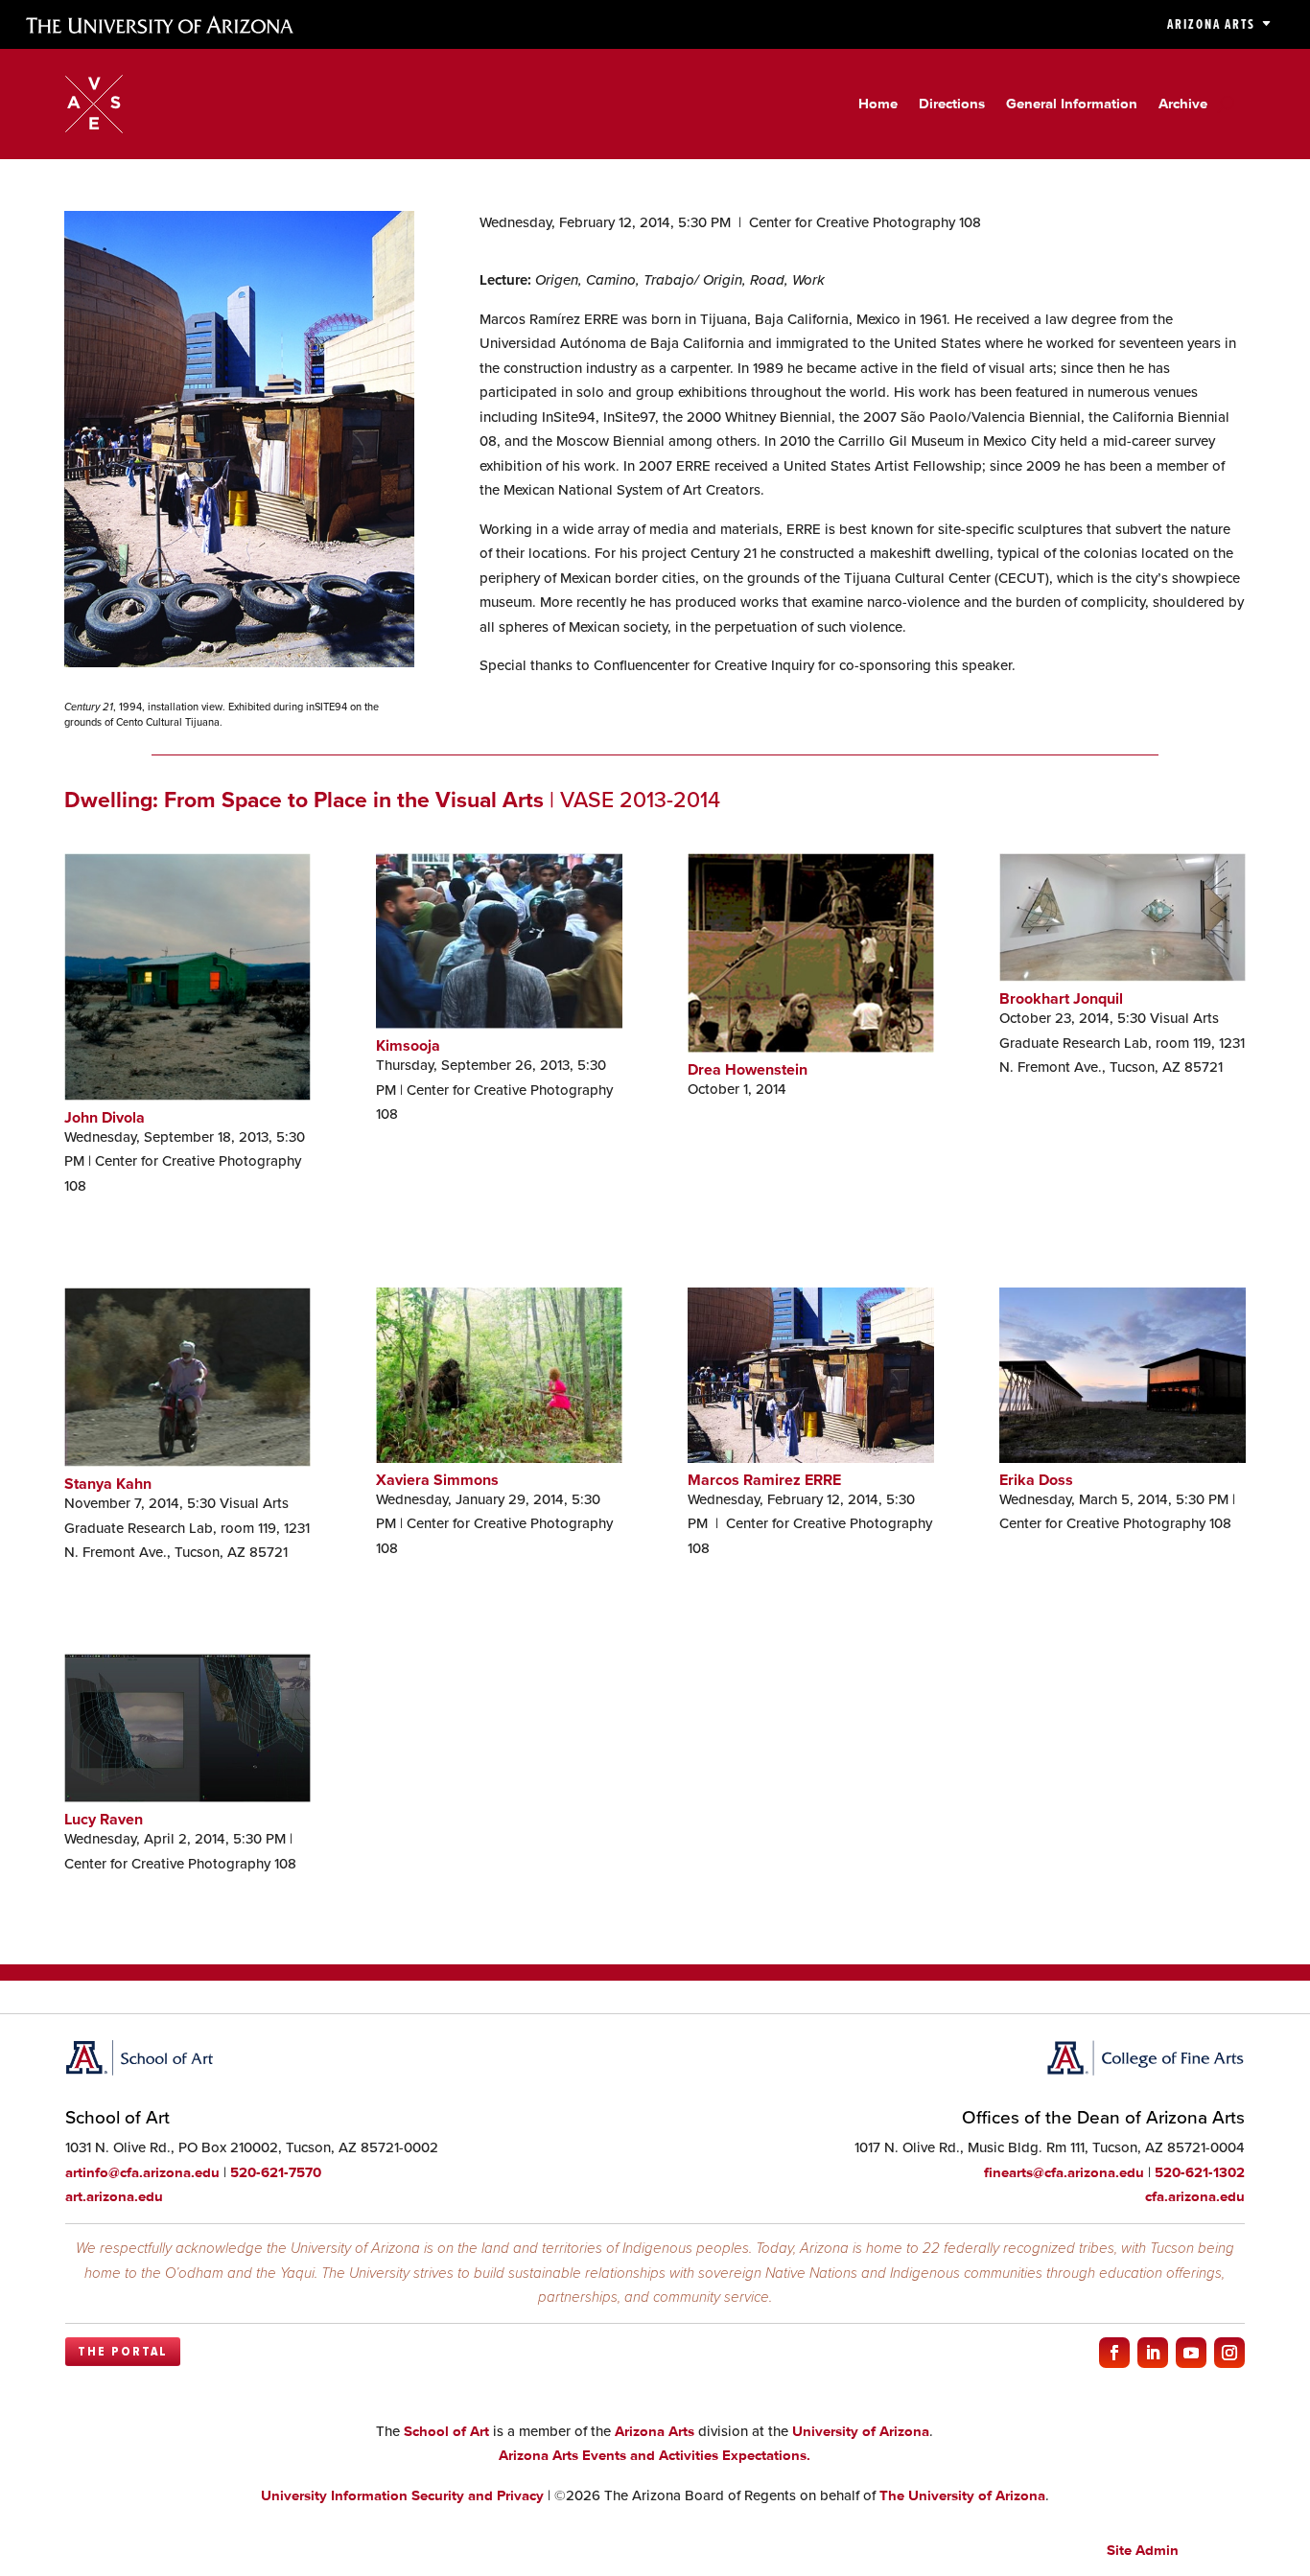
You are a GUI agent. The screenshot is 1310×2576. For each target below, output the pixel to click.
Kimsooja (408, 1045)
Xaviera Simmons (437, 1480)
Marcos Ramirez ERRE (764, 1480)
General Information (1072, 104)
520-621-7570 (276, 2172)
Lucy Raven (104, 1819)
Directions (952, 104)
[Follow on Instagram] (1229, 2353)
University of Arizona (861, 2431)
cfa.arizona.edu (1195, 2196)
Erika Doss (1036, 1480)
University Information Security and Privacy (402, 2495)
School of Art (446, 2431)
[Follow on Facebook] (1114, 2353)
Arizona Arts (1211, 24)
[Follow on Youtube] (1191, 2353)
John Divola (105, 1117)
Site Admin (1143, 2550)
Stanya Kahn (108, 1484)
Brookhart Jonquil (1061, 998)
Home (878, 104)
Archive (1183, 104)
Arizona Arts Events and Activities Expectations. (655, 2455)
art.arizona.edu (114, 2196)
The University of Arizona (962, 2495)
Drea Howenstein (748, 1069)
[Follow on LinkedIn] (1153, 2353)
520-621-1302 (1200, 2172)
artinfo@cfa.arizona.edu (142, 2172)
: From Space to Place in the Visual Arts (304, 800)
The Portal (123, 2352)
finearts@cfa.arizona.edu (1064, 2172)
